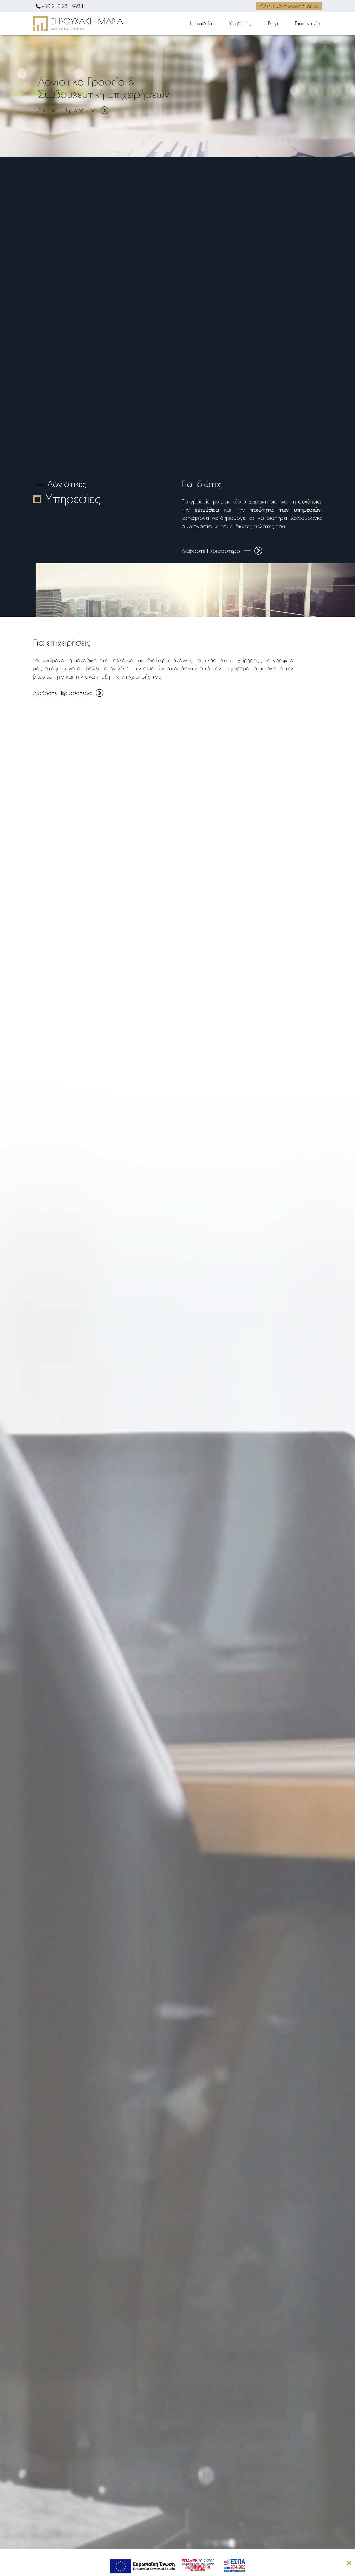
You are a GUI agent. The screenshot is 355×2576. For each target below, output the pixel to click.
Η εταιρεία (201, 23)
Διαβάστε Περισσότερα (67, 110)
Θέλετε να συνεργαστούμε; (289, 6)
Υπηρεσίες (240, 23)
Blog (273, 23)
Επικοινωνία (307, 23)
